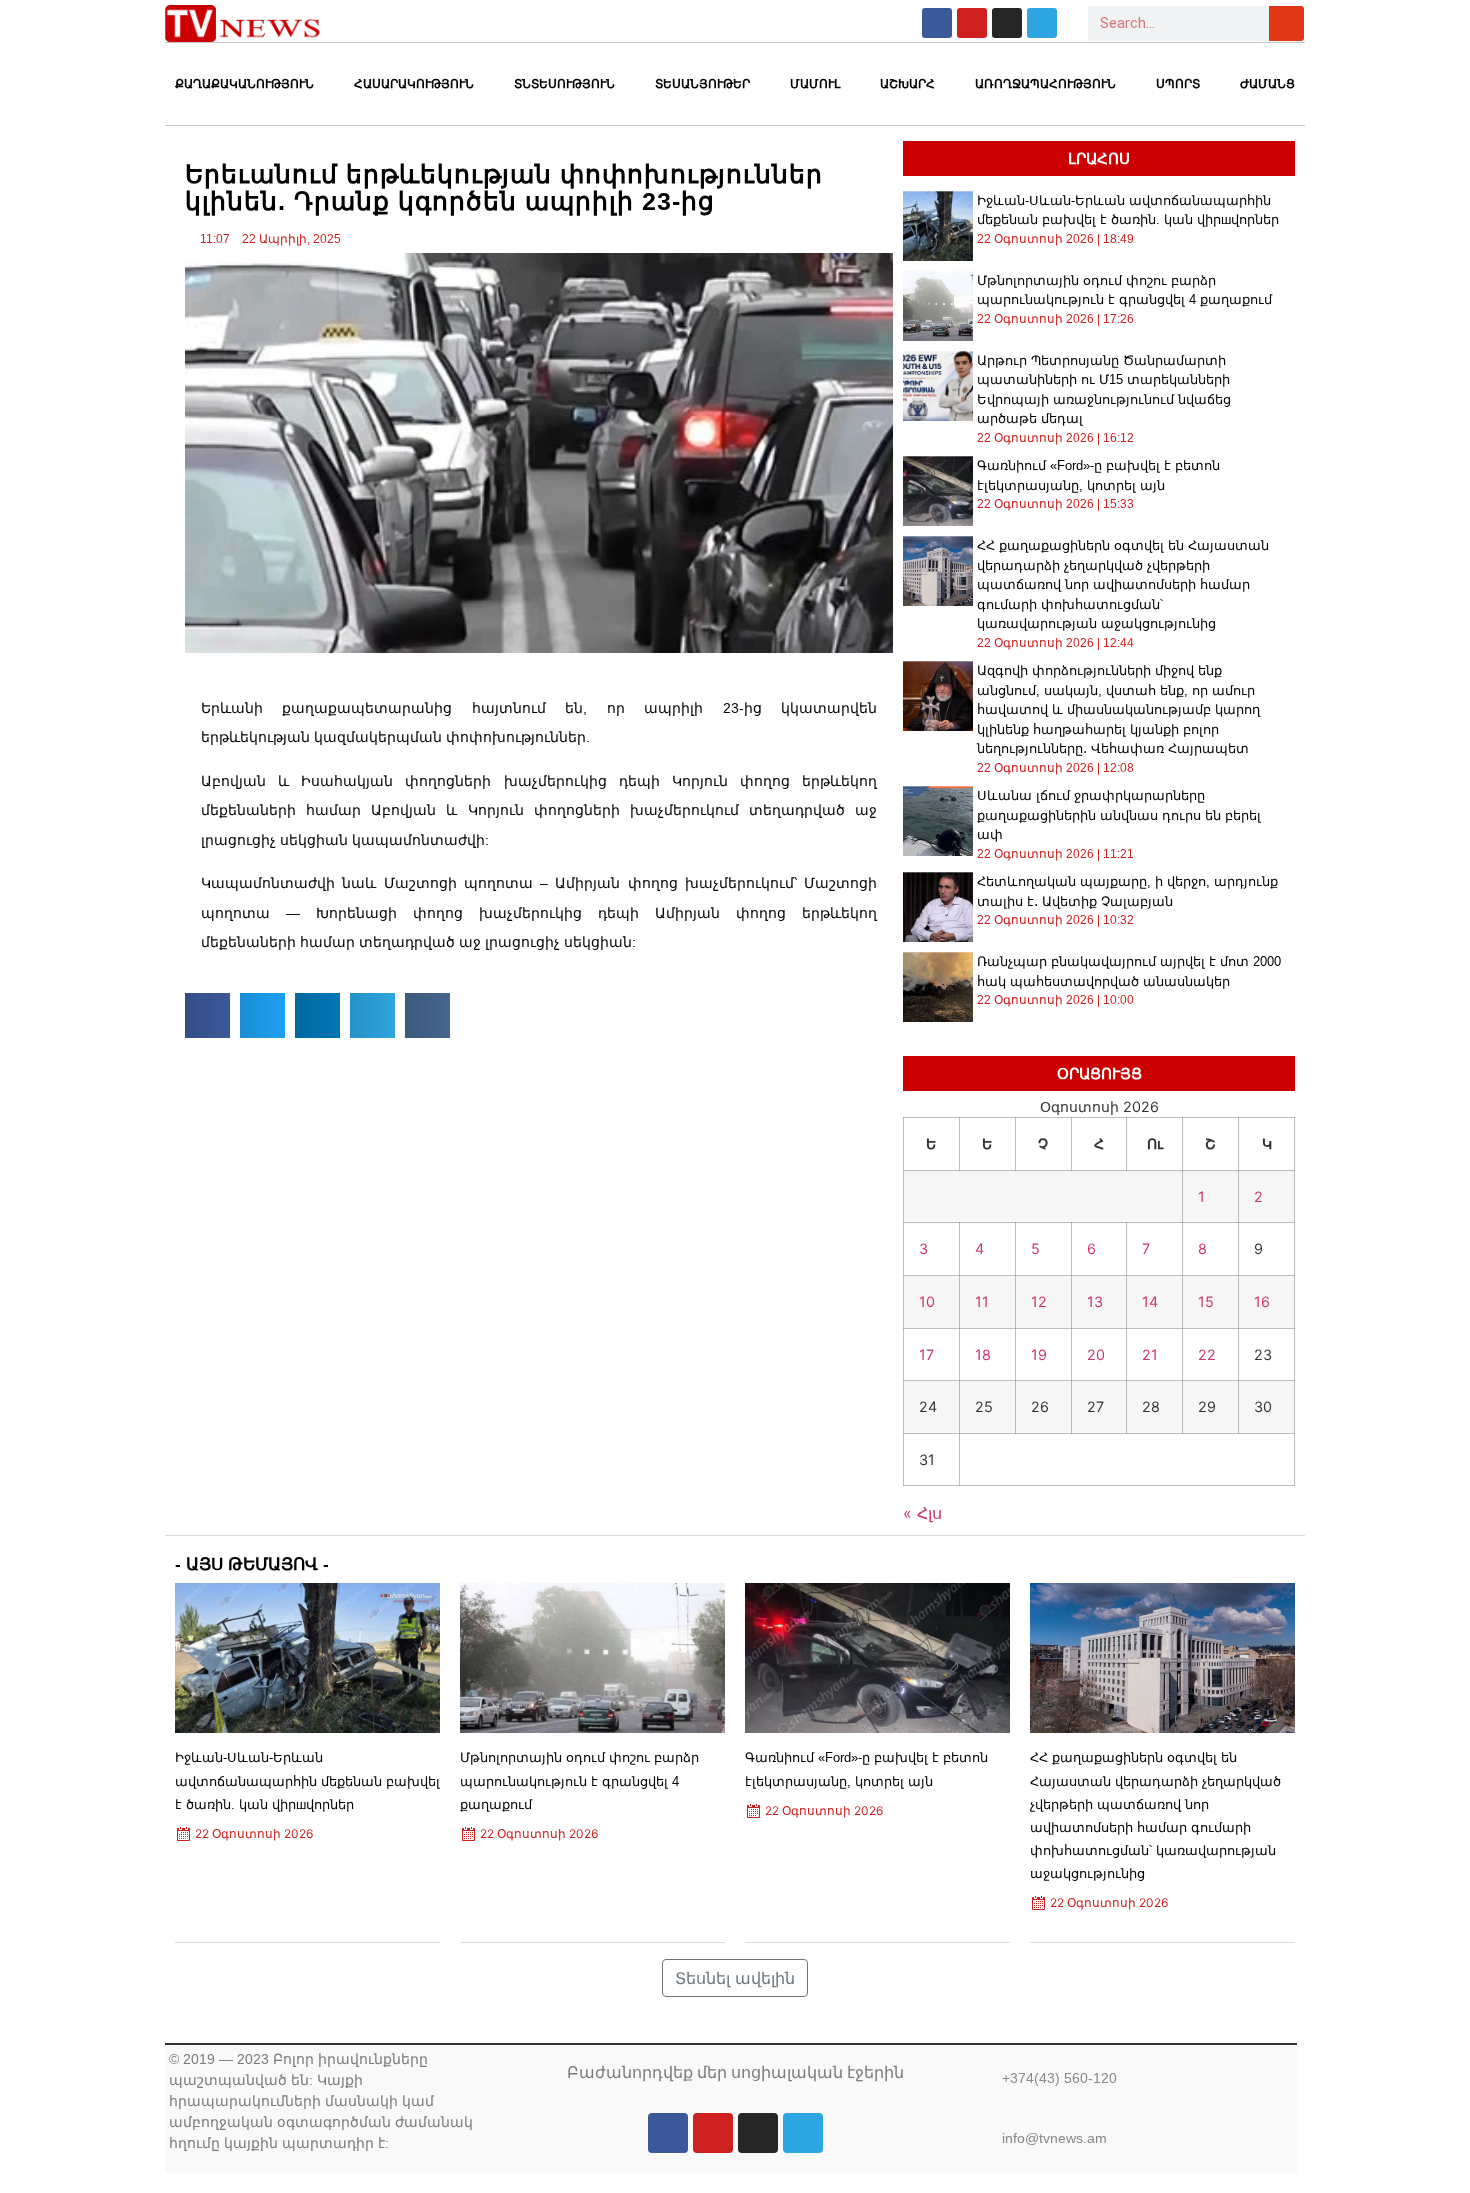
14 (1150, 1301)
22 (1207, 1354)
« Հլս (922, 1513)
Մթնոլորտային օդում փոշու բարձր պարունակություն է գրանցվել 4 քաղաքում (579, 1780)
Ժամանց (1267, 84)
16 (1262, 1301)
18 (983, 1354)
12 (1039, 1301)
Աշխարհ (907, 84)
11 (982, 1301)
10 (927, 1301)
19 (1039, 1354)
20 (1096, 1354)
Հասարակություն (414, 84)
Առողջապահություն (1045, 84)
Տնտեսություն (564, 84)
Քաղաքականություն (244, 84)
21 (1150, 1354)
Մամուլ (815, 84)
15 (1206, 1301)
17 (926, 1354)
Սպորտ (1178, 84)
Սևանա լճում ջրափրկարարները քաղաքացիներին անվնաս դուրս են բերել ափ (1119, 815)
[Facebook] (937, 23)
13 (1095, 1301)
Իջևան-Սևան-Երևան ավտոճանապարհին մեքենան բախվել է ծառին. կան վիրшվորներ (307, 1780)
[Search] (1286, 23)
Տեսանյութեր (702, 84)
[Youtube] (972, 23)
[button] (207, 1015)
